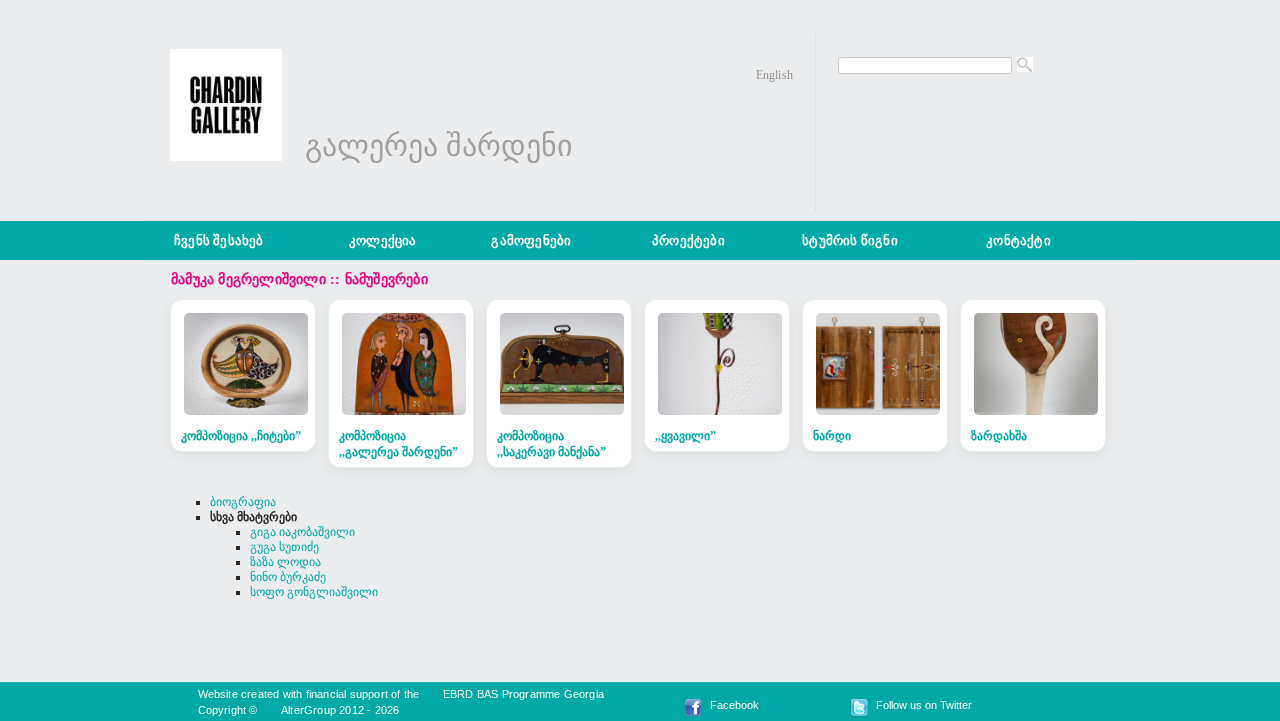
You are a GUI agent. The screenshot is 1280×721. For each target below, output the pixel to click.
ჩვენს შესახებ (219, 240)
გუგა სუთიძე (284, 547)
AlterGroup (308, 710)
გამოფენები (531, 240)
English (774, 75)
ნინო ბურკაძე (288, 577)
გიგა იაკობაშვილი (302, 532)
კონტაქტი (1018, 240)
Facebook (734, 705)
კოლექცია (383, 240)
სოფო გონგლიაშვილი (314, 592)
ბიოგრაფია (243, 502)
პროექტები (688, 240)
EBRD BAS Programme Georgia (523, 694)
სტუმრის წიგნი (850, 240)
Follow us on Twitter (924, 705)
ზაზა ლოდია (285, 562)
